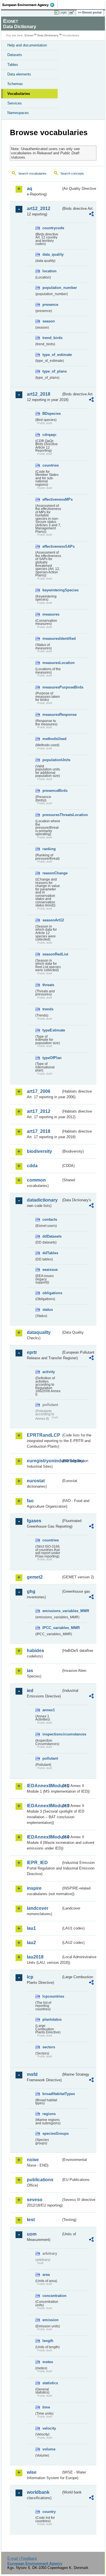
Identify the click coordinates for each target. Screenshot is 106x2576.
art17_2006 (39, 1091)
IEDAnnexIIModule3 (44, 1806)
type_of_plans (52, 371)
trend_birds (52, 338)
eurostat (36, 1481)
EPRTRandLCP (44, 1435)
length (48, 2341)
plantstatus (52, 2019)
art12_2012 (39, 209)
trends (48, 1009)
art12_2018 (39, 394)
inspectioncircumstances (52, 1734)
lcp (30, 1977)
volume (49, 2449)
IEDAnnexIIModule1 (44, 1786)
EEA (30, 5)
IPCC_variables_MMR (52, 1628)
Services (15, 103)
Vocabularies (19, 94)
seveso (35, 2200)
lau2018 (35, 1957)
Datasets (15, 55)
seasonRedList (52, 954)
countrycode (52, 228)
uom (32, 2234)
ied (30, 1691)
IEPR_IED (37, 1863)
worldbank (38, 2492)
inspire (34, 1888)
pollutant (50, 1758)
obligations (52, 1293)
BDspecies (52, 414)
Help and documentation (27, 45)
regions (49, 2114)
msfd (32, 2074)
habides (35, 1651)
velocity (49, 2428)
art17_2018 (39, 1131)
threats (48, 985)
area (46, 2275)
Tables (13, 65)
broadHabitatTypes (52, 2094)
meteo (48, 2362)
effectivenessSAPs (52, 546)
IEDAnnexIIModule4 (44, 1837)
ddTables (50, 1253)
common (36, 1180)
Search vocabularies (33, 173)
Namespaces (18, 113)
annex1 (49, 1710)
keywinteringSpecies (52, 590)
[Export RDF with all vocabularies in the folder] (91, 215)
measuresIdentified (52, 639)
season (49, 321)
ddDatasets (52, 1236)
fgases (34, 1521)
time (46, 2407)
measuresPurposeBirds (52, 687)
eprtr (32, 1352)
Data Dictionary (48, 35)
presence (50, 305)
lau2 (31, 1943)
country (49, 2512)
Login (63, 12)
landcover (38, 1908)
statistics (50, 2383)
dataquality (39, 1332)
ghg (31, 1591)
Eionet (29, 35)
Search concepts (72, 173)
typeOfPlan (52, 1058)
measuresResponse (52, 715)
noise (33, 2160)
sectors (49, 2047)
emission (50, 2320)
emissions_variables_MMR (52, 1611)
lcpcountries (52, 1996)
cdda (32, 1166)
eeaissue (50, 1270)
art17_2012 (39, 1111)
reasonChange (52, 873)
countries (51, 465)
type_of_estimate (52, 355)
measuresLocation (52, 663)
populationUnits (52, 760)
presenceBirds (52, 791)
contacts (50, 1219)
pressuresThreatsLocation (52, 815)
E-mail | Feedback (22, 2558)
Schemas (15, 84)
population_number (52, 288)
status (48, 1310)
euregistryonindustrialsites (44, 1461)
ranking (49, 849)
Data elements (19, 74)
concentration (52, 2296)
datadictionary (42, 1200)
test (31, 2220)
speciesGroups (52, 2133)
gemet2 (35, 1577)
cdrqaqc (49, 435)
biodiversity (39, 1151)
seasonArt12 (52, 920)
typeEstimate (52, 1030)
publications (40, 2180)
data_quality (52, 254)
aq (30, 189)
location (49, 271)
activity (49, 1372)
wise (32, 2472)
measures (51, 614)
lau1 (31, 1928)
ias (30, 1671)
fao (30, 1501)
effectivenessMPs (52, 499)
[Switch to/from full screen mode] (73, 13)
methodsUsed (52, 739)
